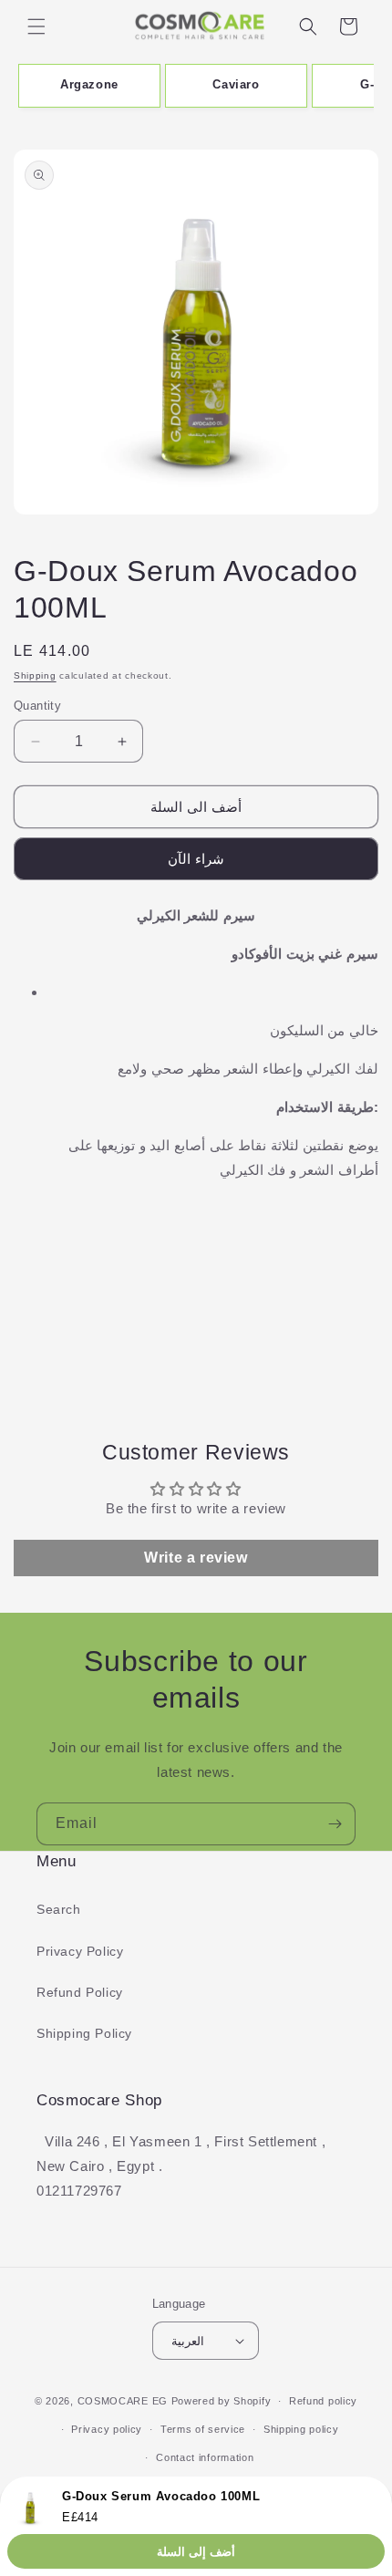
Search (59, 1909)
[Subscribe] (335, 1824)
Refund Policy (80, 1992)
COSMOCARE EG (123, 2401)
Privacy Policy (80, 1951)
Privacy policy (107, 2429)
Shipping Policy (84, 2033)
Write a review (196, 1558)
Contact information (205, 2457)
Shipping (35, 675)
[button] (36, 26)
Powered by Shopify (222, 2401)
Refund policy (323, 2401)
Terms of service (203, 2429)
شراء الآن (196, 859)
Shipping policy (301, 2429)
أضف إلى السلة (196, 2552)
